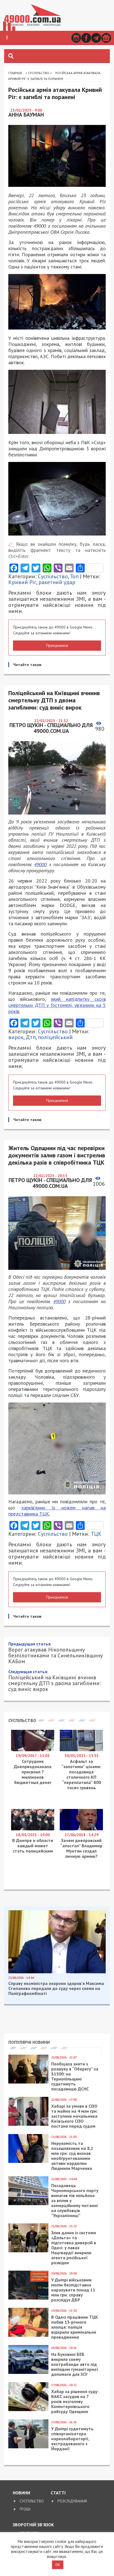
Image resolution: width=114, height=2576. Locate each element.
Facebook (86, 38)
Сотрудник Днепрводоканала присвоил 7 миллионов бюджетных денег (33, 2266)
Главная (15, 73)
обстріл (41, 2027)
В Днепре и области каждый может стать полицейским (33, 2339)
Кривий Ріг (22, 582)
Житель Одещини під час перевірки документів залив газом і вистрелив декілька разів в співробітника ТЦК (54, 2174)
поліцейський (55, 1037)
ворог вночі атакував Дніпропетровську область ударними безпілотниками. (57, 1998)
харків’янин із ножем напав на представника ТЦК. (57, 1511)
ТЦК (96, 1534)
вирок (16, 1037)
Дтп (31, 1037)
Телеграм (96, 38)
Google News (106, 38)
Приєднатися (57, 645)
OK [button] (58, 2565)
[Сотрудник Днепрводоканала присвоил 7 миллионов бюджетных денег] (33, 2244)
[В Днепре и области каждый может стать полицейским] (33, 2323)
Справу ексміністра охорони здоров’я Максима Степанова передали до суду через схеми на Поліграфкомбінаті (56, 2482)
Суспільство (39, 73)
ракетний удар (57, 582)
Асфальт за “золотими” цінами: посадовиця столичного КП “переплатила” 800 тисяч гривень (81, 2268)
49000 (40, 864)
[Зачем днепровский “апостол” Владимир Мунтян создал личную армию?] (81, 2323)
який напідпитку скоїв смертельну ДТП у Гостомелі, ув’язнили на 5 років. (57, 1005)
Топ (74, 576)
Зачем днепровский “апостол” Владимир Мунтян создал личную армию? (81, 2342)
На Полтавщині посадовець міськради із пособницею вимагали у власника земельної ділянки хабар (57, 2146)
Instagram (76, 38)
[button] (7, 38)
